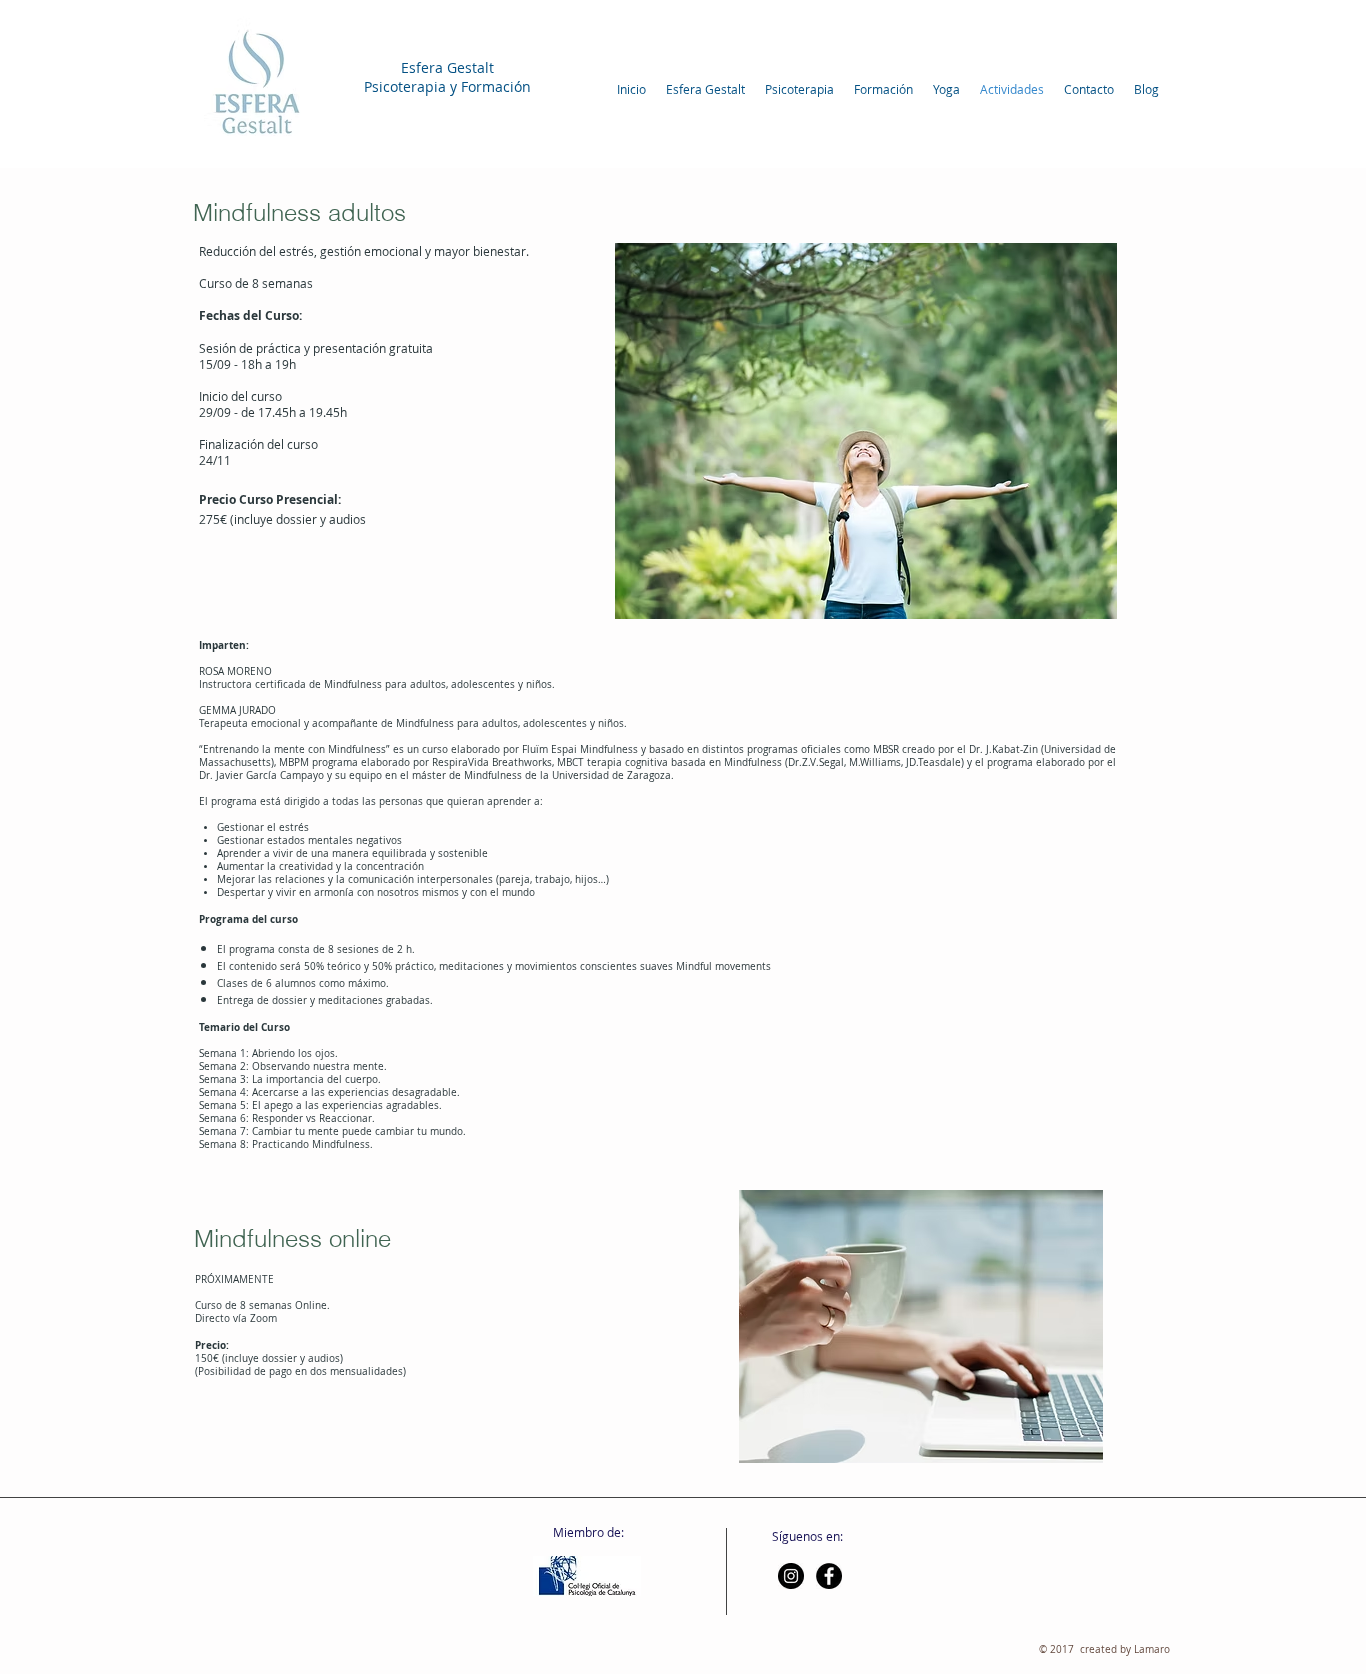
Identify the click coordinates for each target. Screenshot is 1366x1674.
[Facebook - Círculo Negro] (829, 1576)
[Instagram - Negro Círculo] (791, 1576)
